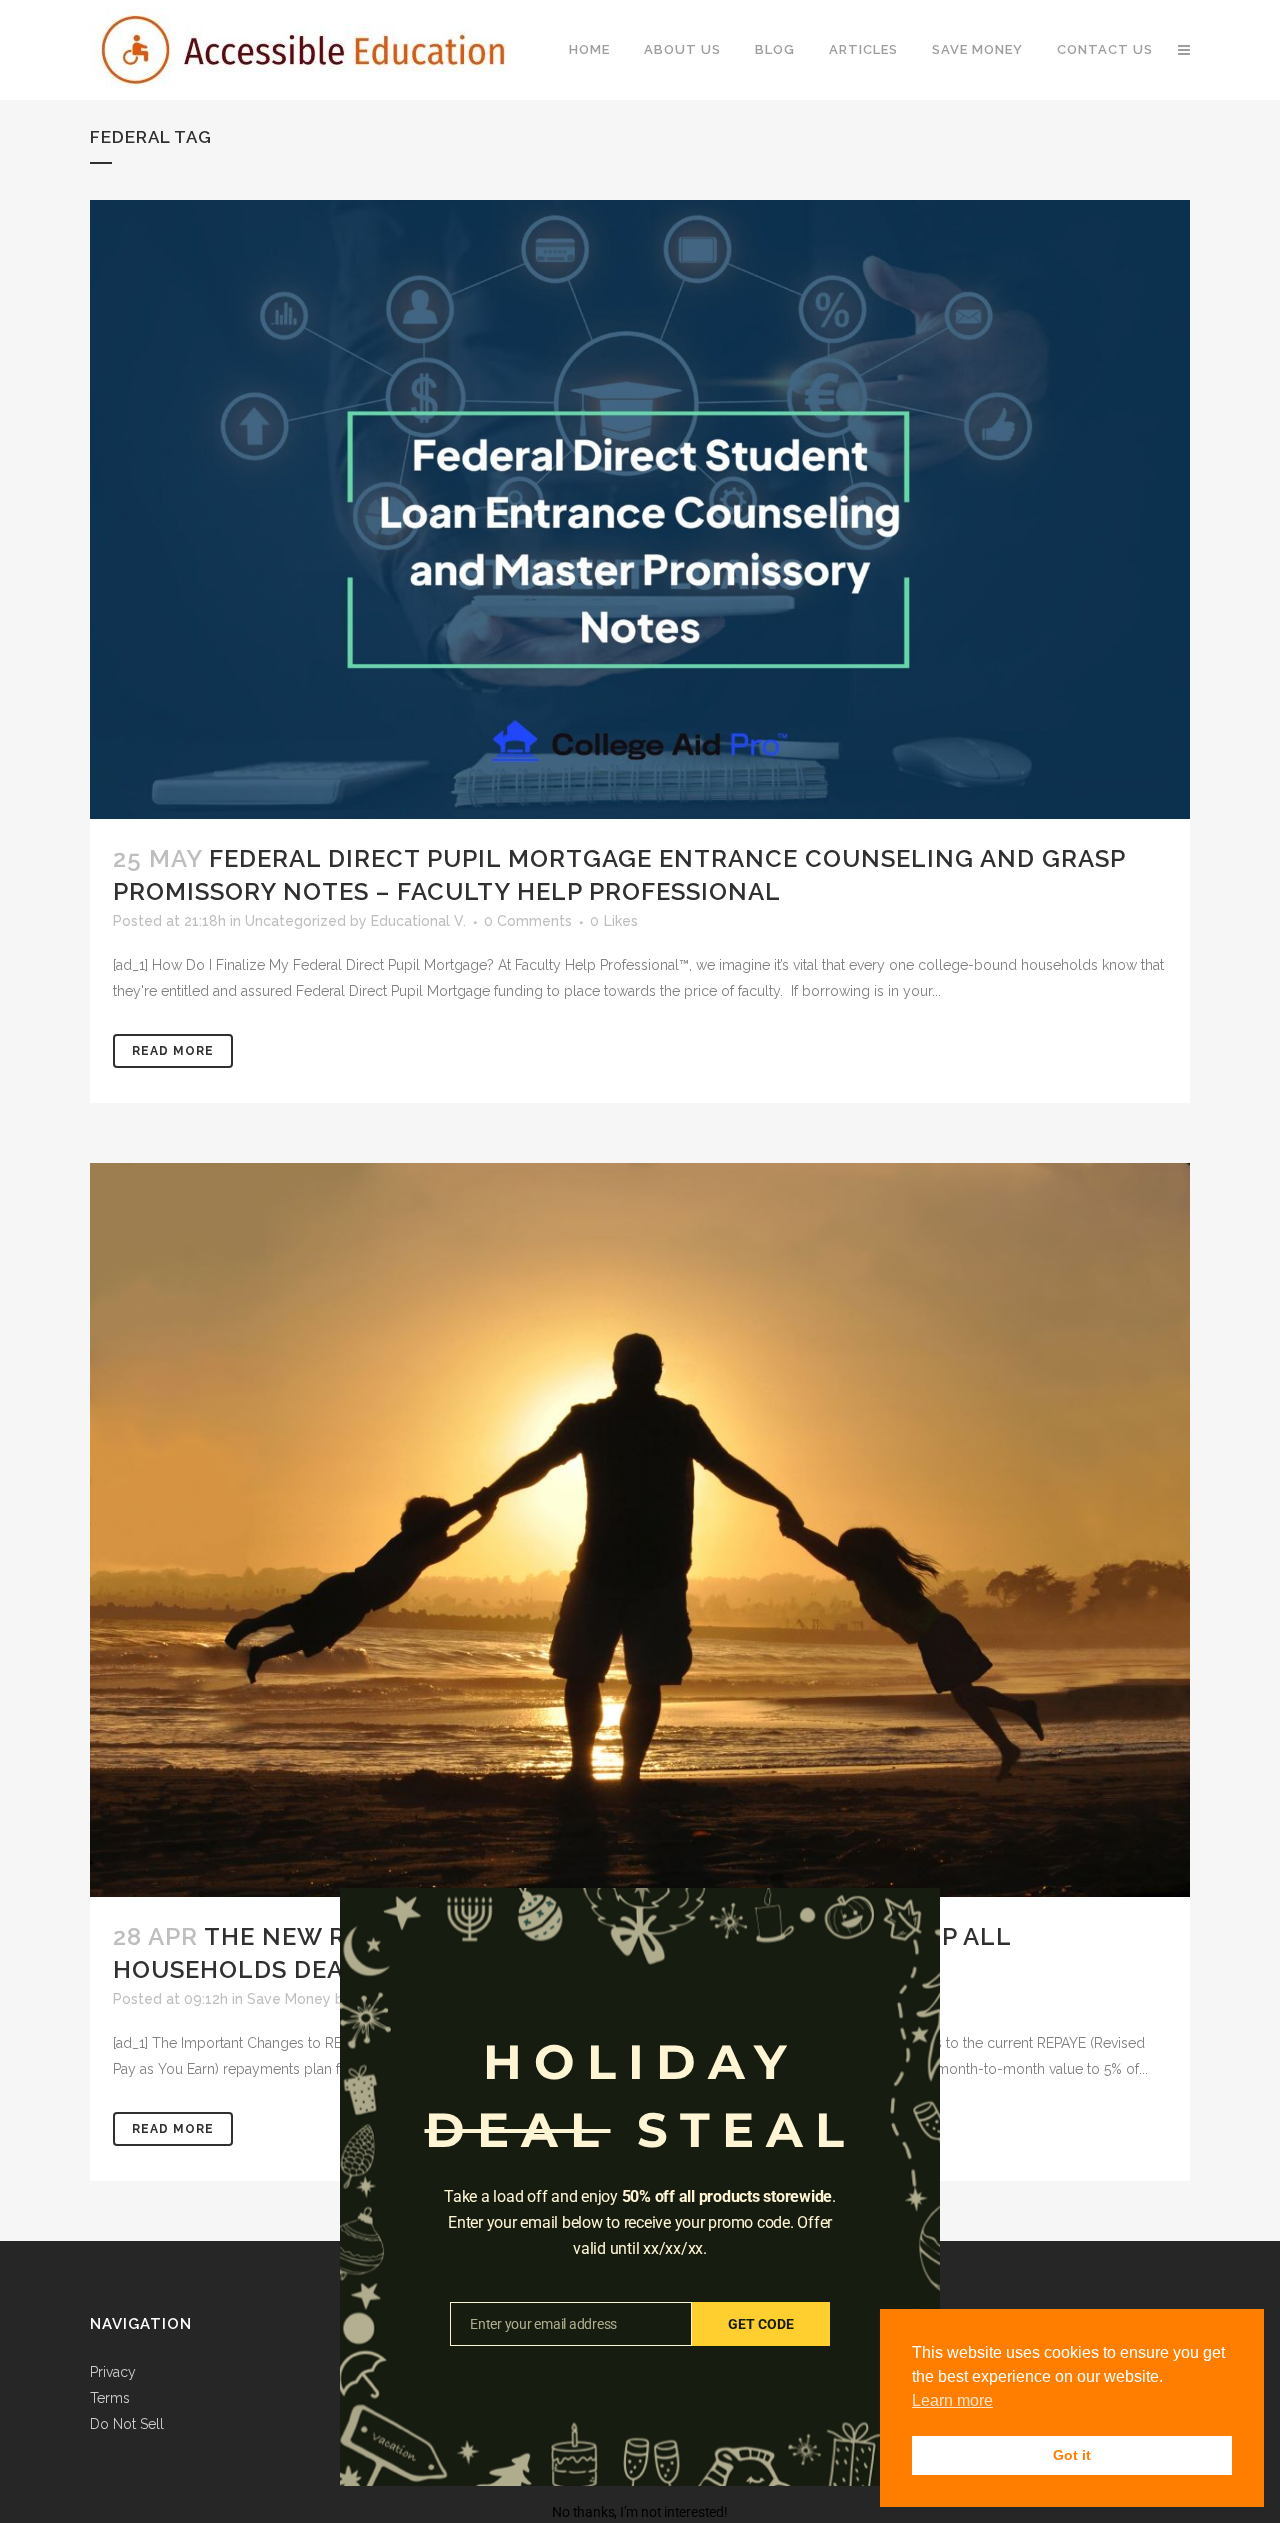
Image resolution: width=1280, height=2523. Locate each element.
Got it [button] (1072, 2455)
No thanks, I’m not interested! (639, 2512)
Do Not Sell (127, 2424)
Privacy (113, 2372)
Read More (173, 1051)
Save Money (289, 1999)
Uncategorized (295, 921)
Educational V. (418, 921)
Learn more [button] (952, 2400)
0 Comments (528, 921)
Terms (110, 2398)
